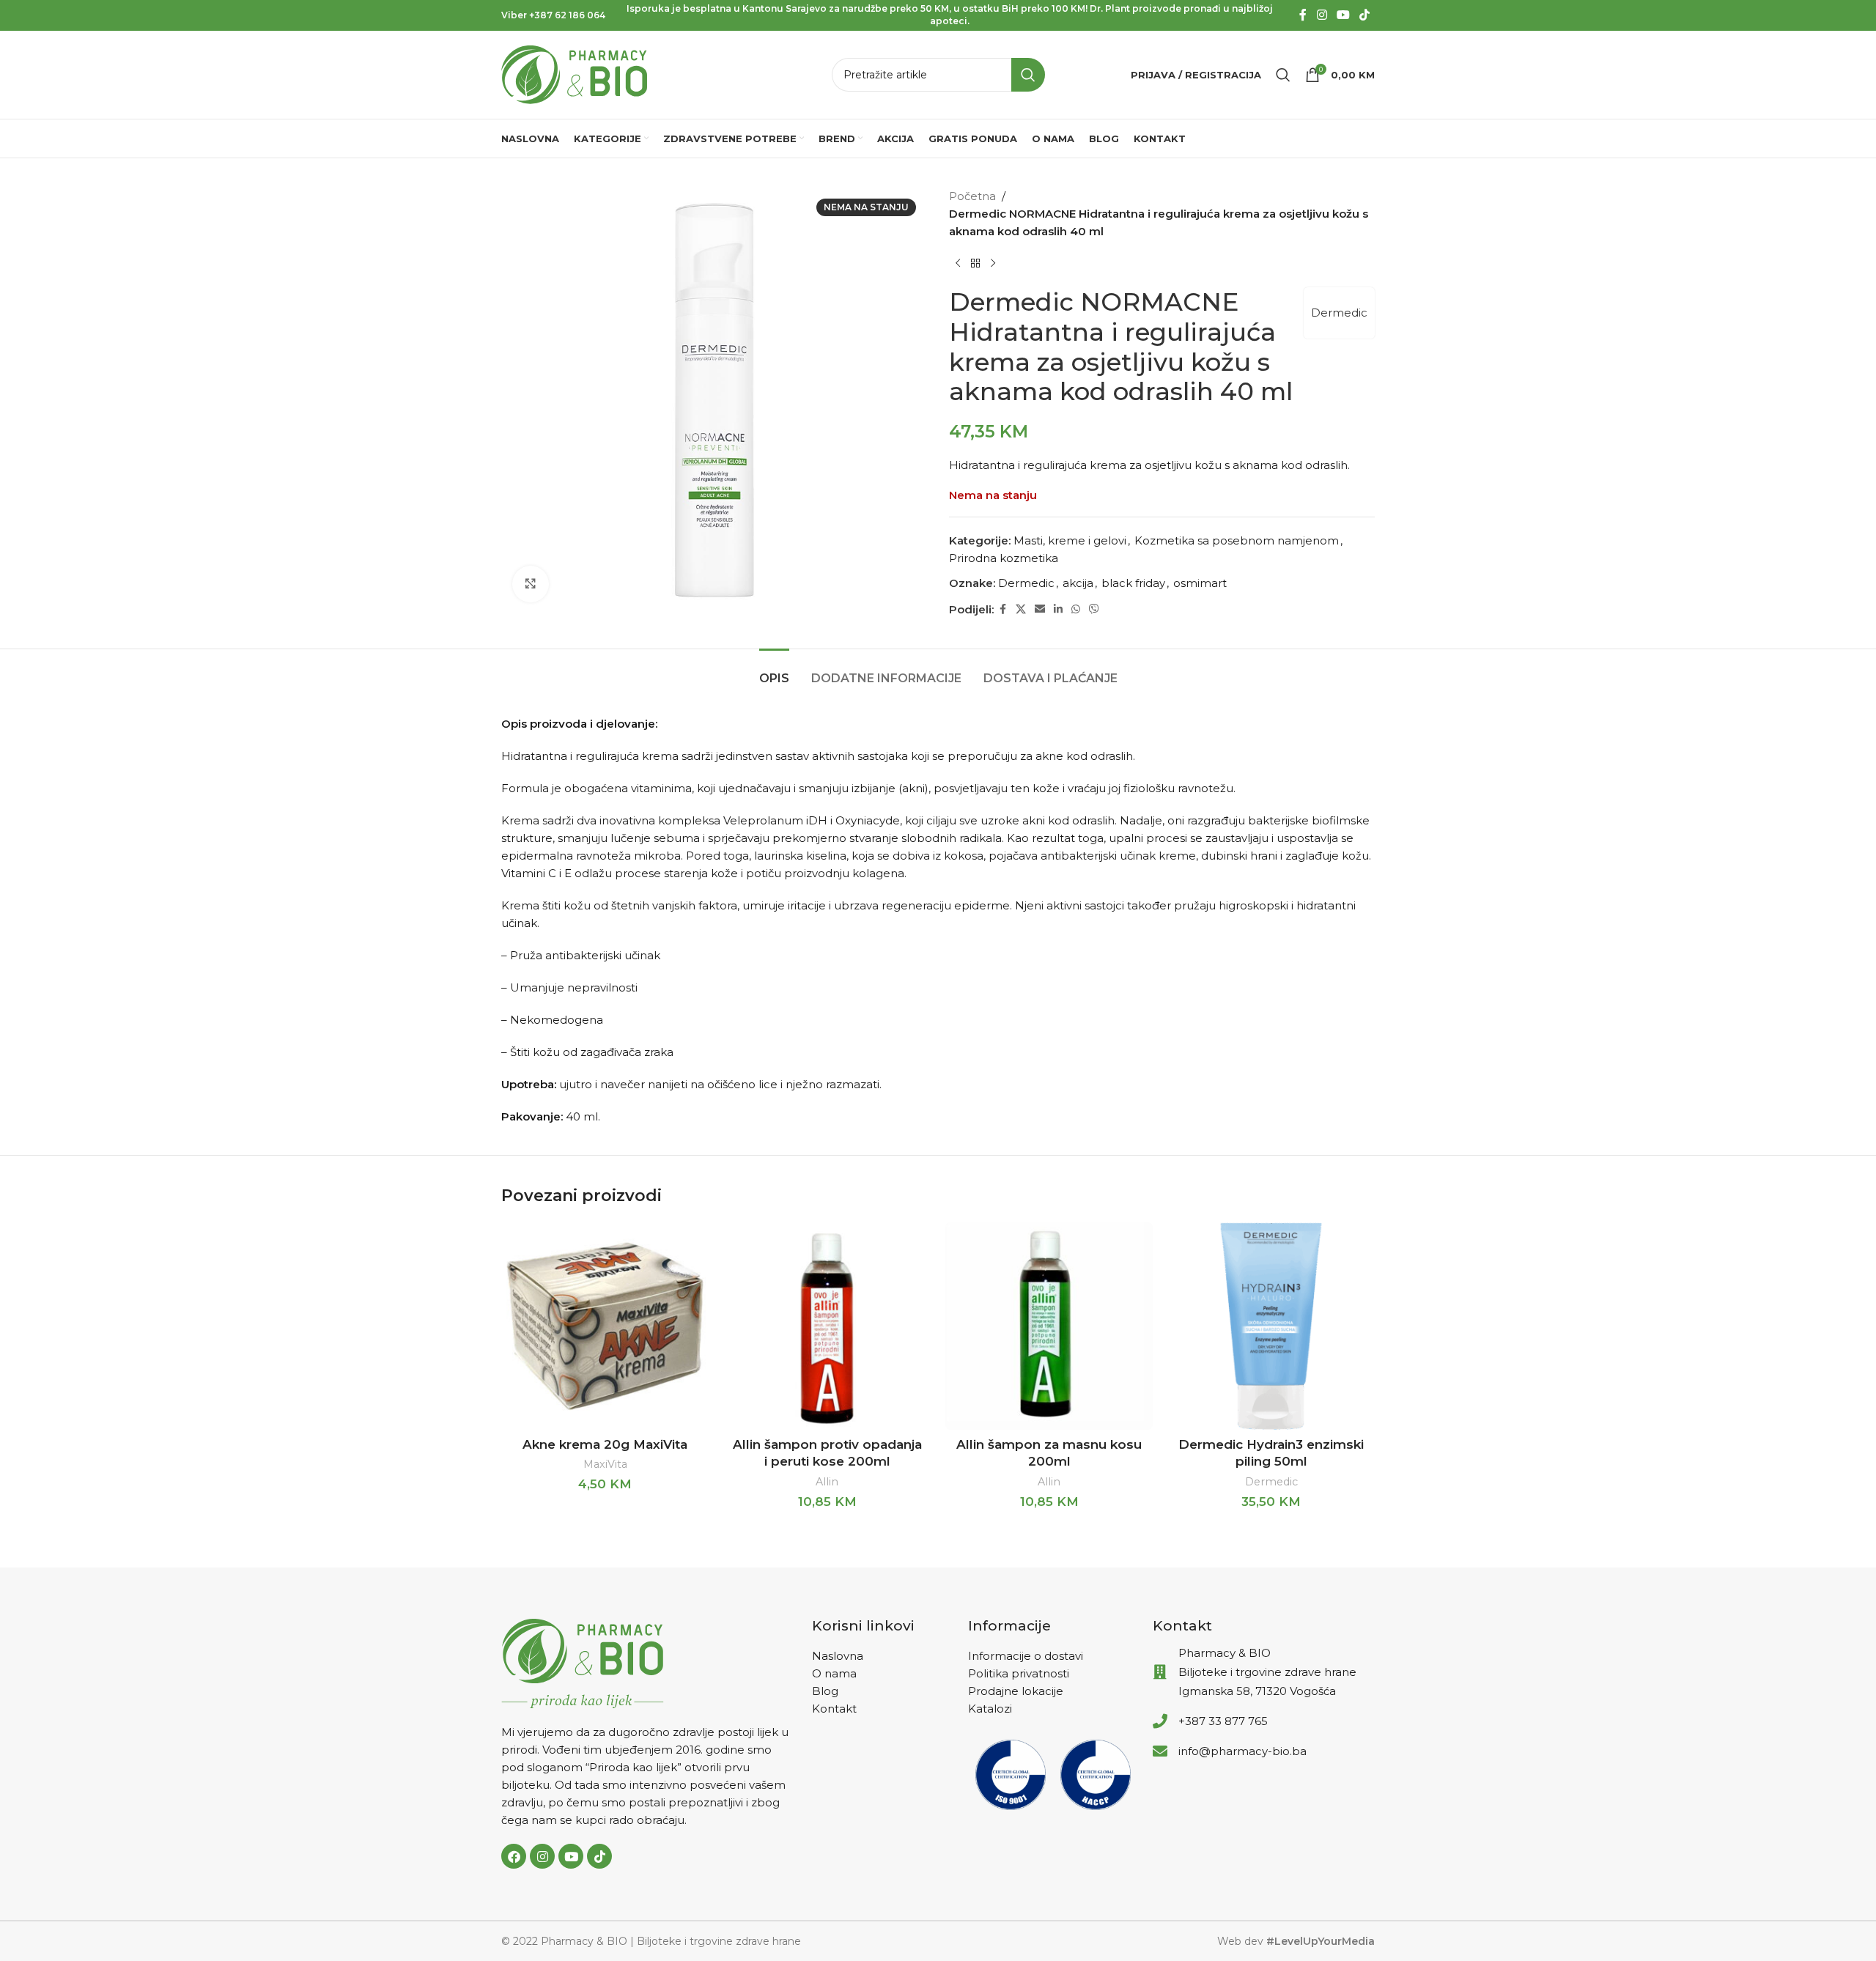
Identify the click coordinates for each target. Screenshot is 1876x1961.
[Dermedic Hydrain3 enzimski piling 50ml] (1271, 1326)
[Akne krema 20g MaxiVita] (605, 1326)
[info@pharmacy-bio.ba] (1160, 1751)
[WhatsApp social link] (1076, 609)
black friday (1133, 583)
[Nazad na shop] (975, 264)
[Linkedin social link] (1058, 609)
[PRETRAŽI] (1028, 75)
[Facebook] (514, 1856)
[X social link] (1021, 609)
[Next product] (993, 264)
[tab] (774, 671)
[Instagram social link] (1322, 15)
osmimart (1200, 583)
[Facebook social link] (1303, 15)
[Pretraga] (1283, 75)
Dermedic (1339, 313)
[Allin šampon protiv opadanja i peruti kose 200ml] (827, 1326)
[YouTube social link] (1343, 15)
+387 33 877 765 (1223, 1721)
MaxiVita (605, 1464)
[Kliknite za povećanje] (531, 584)
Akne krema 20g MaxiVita (605, 1444)
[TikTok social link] (1365, 15)
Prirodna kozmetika (1004, 558)
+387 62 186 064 (567, 15)
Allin (827, 1482)
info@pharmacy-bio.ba (1242, 1751)
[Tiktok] (599, 1856)
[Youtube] (571, 1856)
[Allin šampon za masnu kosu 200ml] (1049, 1326)
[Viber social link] (1094, 609)
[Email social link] (1040, 609)
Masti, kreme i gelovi (1070, 540)
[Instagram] (542, 1856)
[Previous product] (958, 264)
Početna (972, 196)
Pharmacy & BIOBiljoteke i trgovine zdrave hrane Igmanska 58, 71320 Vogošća (1267, 1672)
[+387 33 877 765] (1160, 1721)
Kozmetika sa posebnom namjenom (1237, 540)
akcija (1078, 583)
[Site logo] (575, 74)
